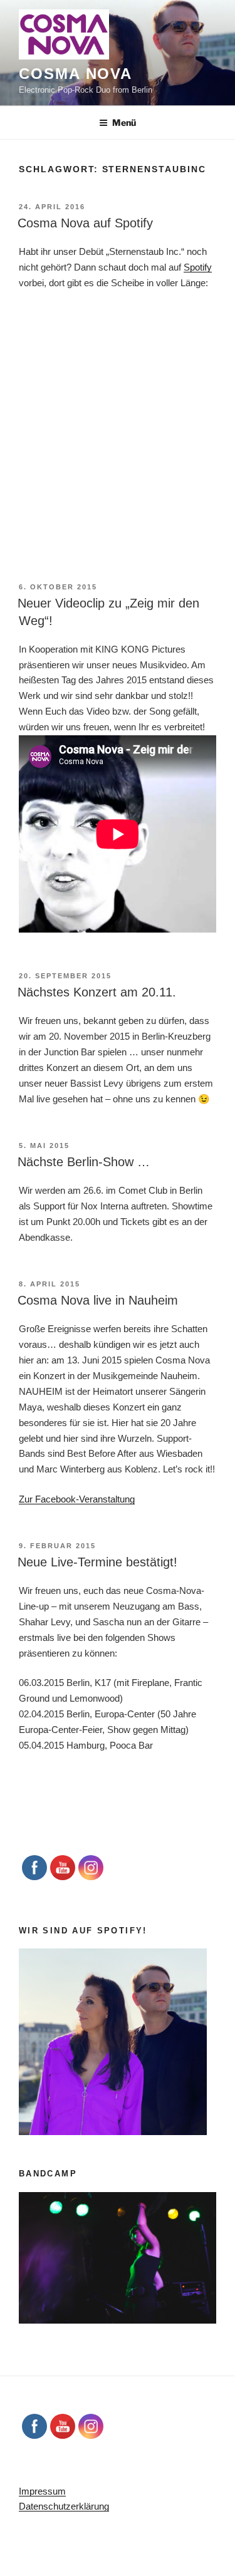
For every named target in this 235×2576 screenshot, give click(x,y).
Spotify (198, 267)
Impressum (42, 2491)
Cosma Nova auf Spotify (85, 223)
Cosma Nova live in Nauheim (98, 1300)
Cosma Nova (76, 74)
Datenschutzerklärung (64, 2506)
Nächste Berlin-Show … (84, 1162)
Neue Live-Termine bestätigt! (97, 1562)
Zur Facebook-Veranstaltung (77, 1499)
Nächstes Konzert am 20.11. (97, 992)
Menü (124, 122)
